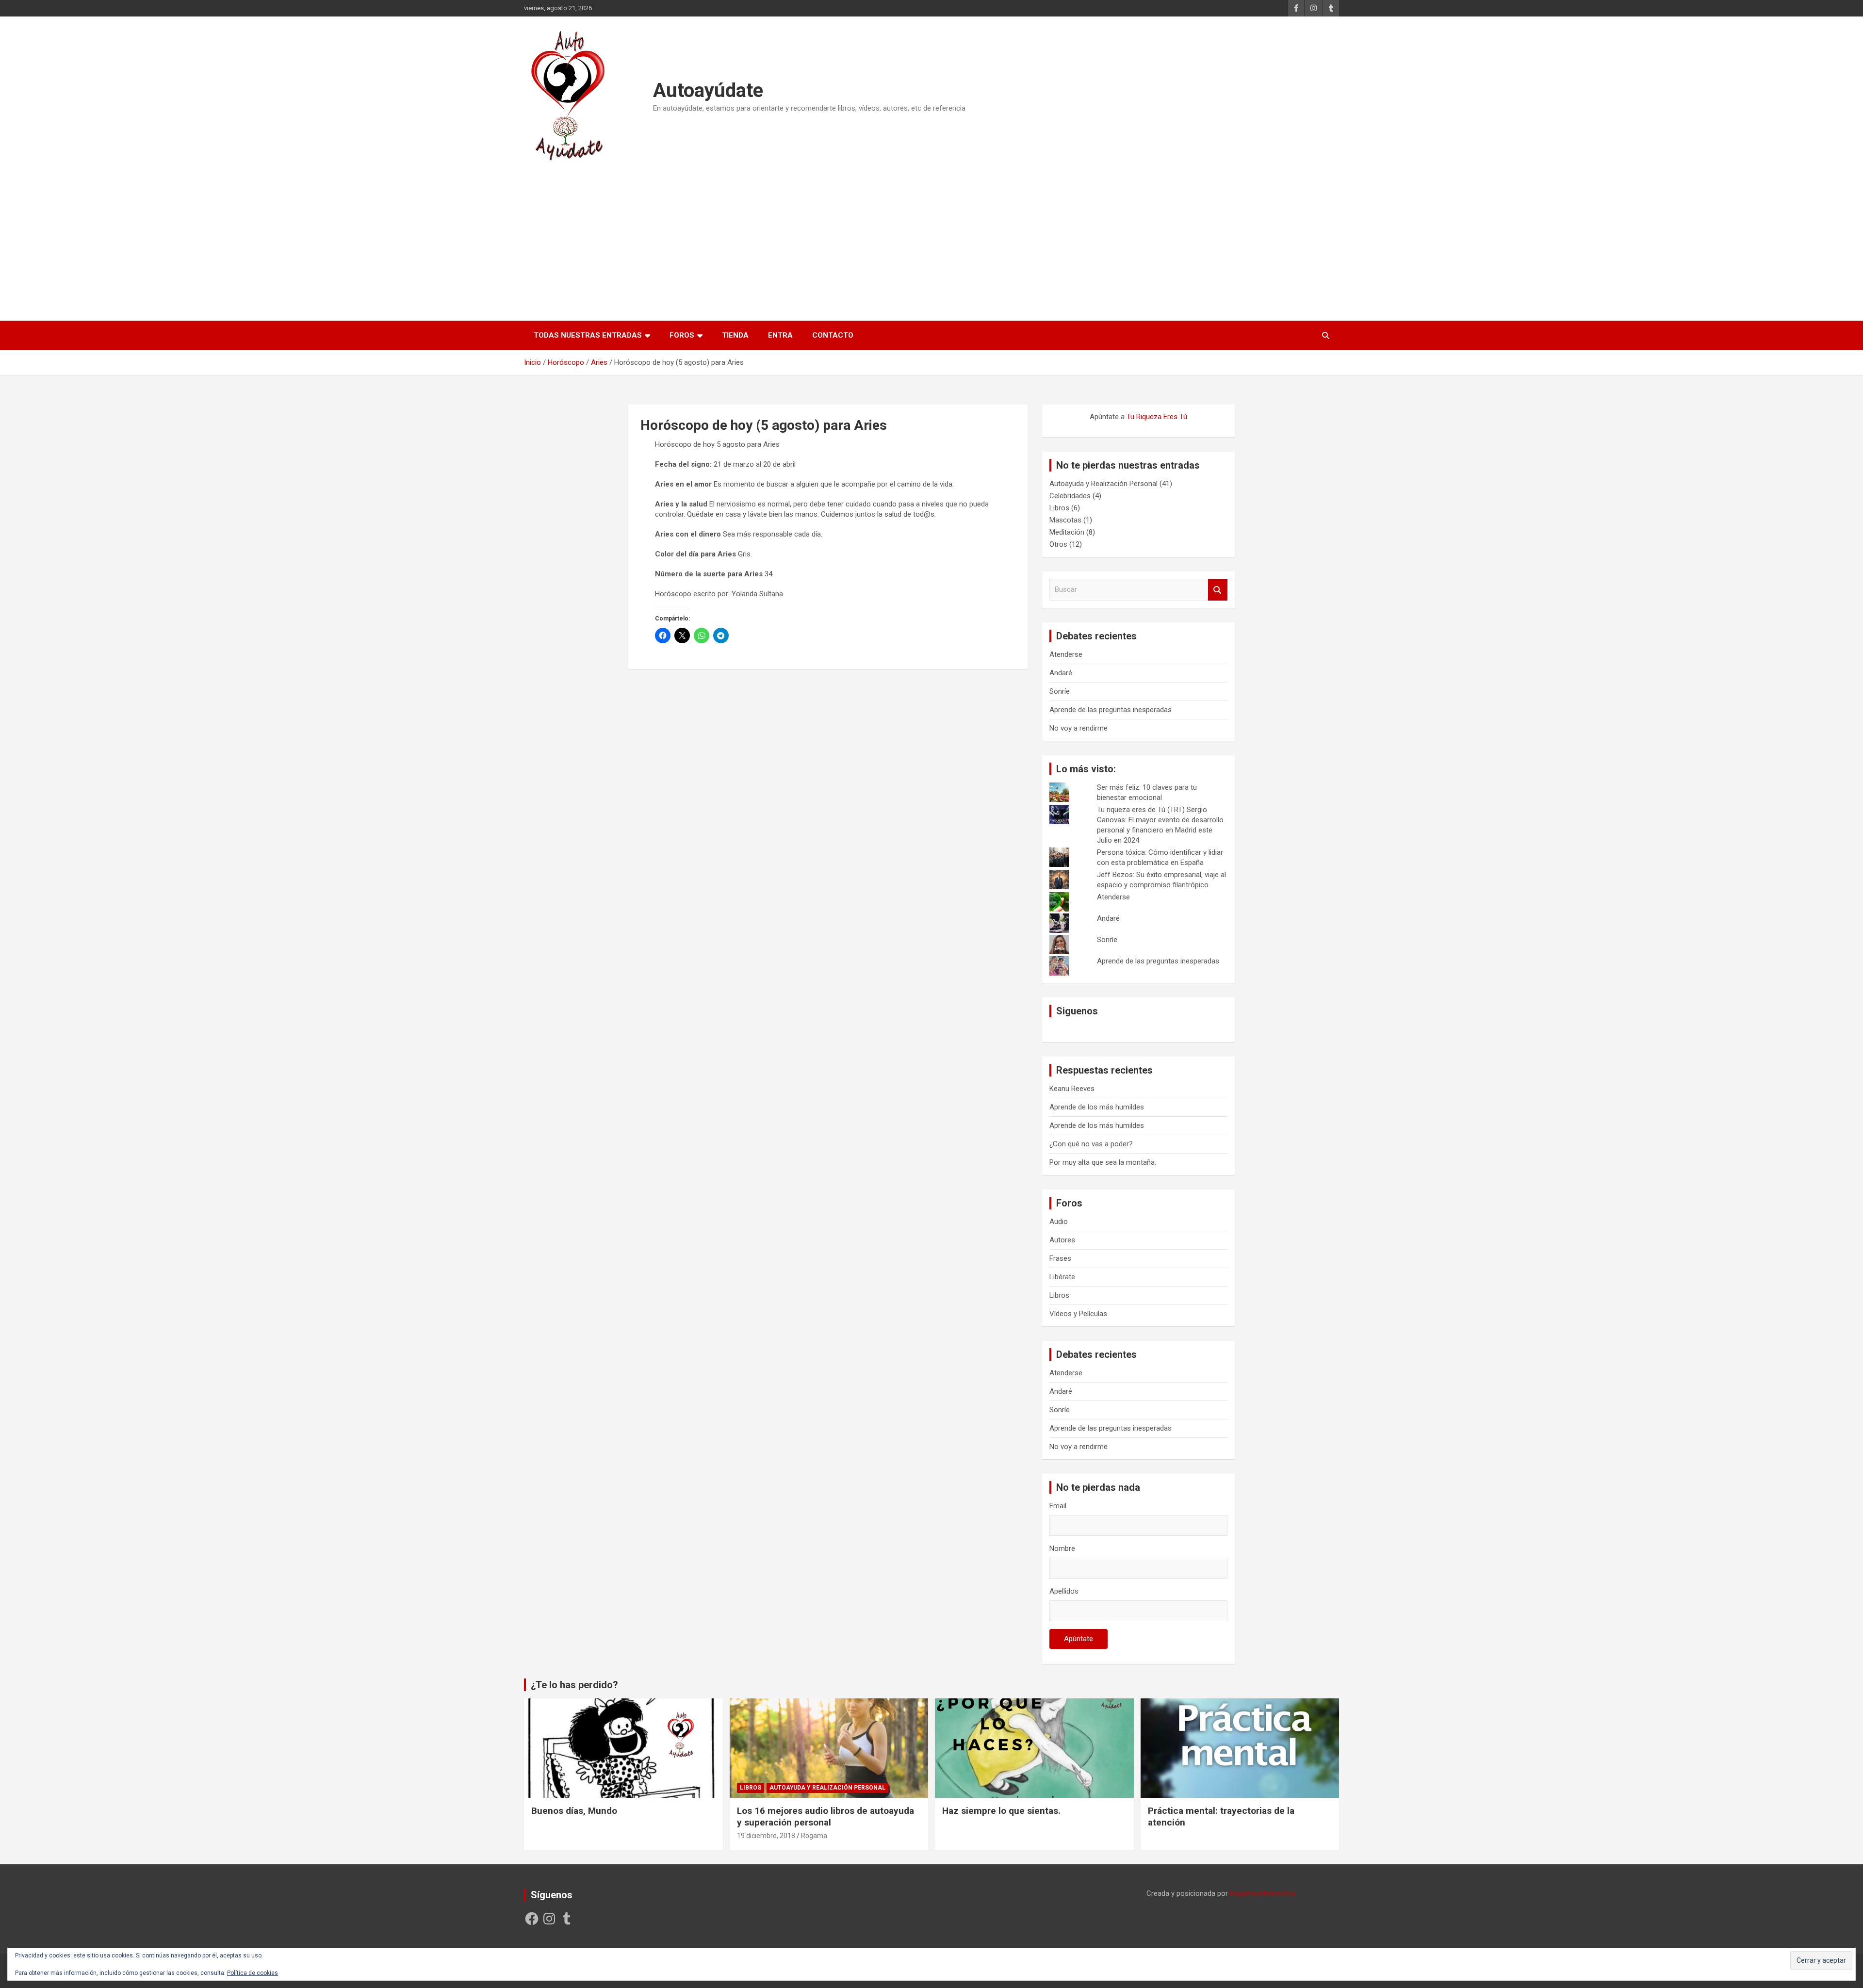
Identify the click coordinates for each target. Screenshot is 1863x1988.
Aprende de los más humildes (1097, 1107)
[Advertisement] (931, 237)
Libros (1059, 508)
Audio (1059, 1222)
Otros (1058, 544)
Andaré (1061, 673)
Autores (1062, 1240)
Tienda (735, 335)
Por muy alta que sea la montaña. (1103, 1162)
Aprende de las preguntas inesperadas (1111, 710)
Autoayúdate (708, 90)
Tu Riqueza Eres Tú (1157, 417)
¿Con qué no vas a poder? (1091, 1144)
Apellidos (1064, 1591)
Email (1058, 1506)
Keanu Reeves (1072, 1089)
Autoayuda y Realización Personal (1103, 484)
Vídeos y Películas (1078, 1314)
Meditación (1067, 532)
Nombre (1062, 1548)
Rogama (814, 1836)
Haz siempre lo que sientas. (1001, 1811)
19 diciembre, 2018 (766, 1836)
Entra (780, 335)
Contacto (833, 335)
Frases (1060, 1258)
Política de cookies (253, 1973)
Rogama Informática (1263, 1893)
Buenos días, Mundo (574, 1811)
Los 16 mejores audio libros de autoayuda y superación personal (825, 1817)
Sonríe (1060, 691)
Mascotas (1065, 520)
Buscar (1218, 590)
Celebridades (1070, 496)
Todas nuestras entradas (588, 335)
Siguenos (1077, 1011)
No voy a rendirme (1079, 728)
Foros (682, 335)
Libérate (1062, 1277)
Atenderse (1066, 654)
